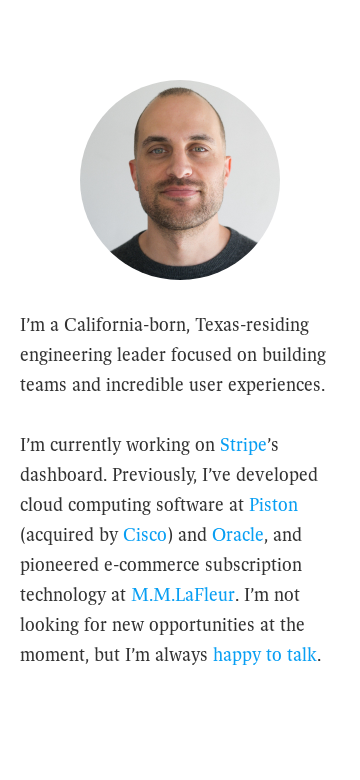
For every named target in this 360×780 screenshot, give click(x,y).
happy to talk (265, 655)
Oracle (238, 535)
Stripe (243, 445)
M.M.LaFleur (183, 595)
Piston (273, 505)
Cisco (145, 535)
